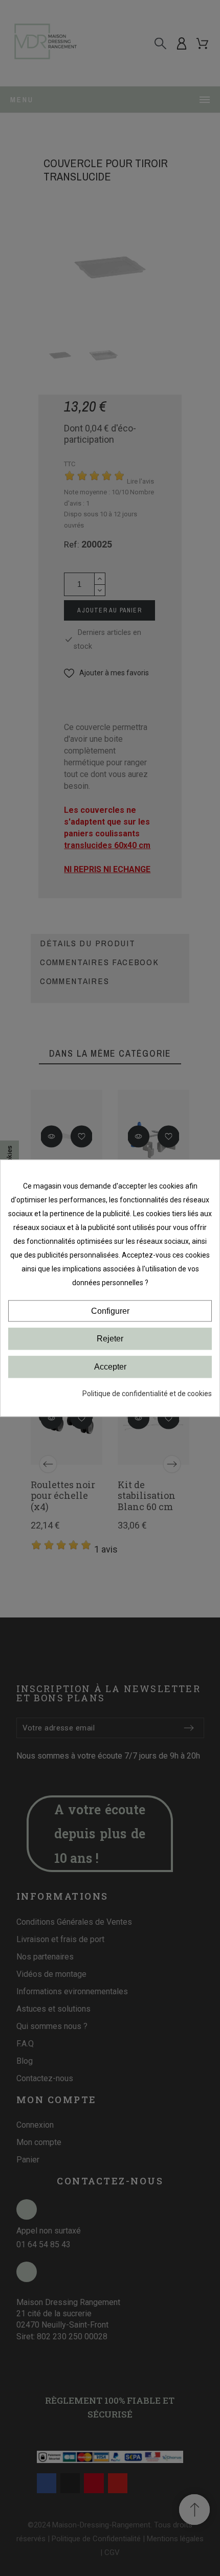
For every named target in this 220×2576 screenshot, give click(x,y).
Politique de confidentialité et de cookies (147, 1394)
